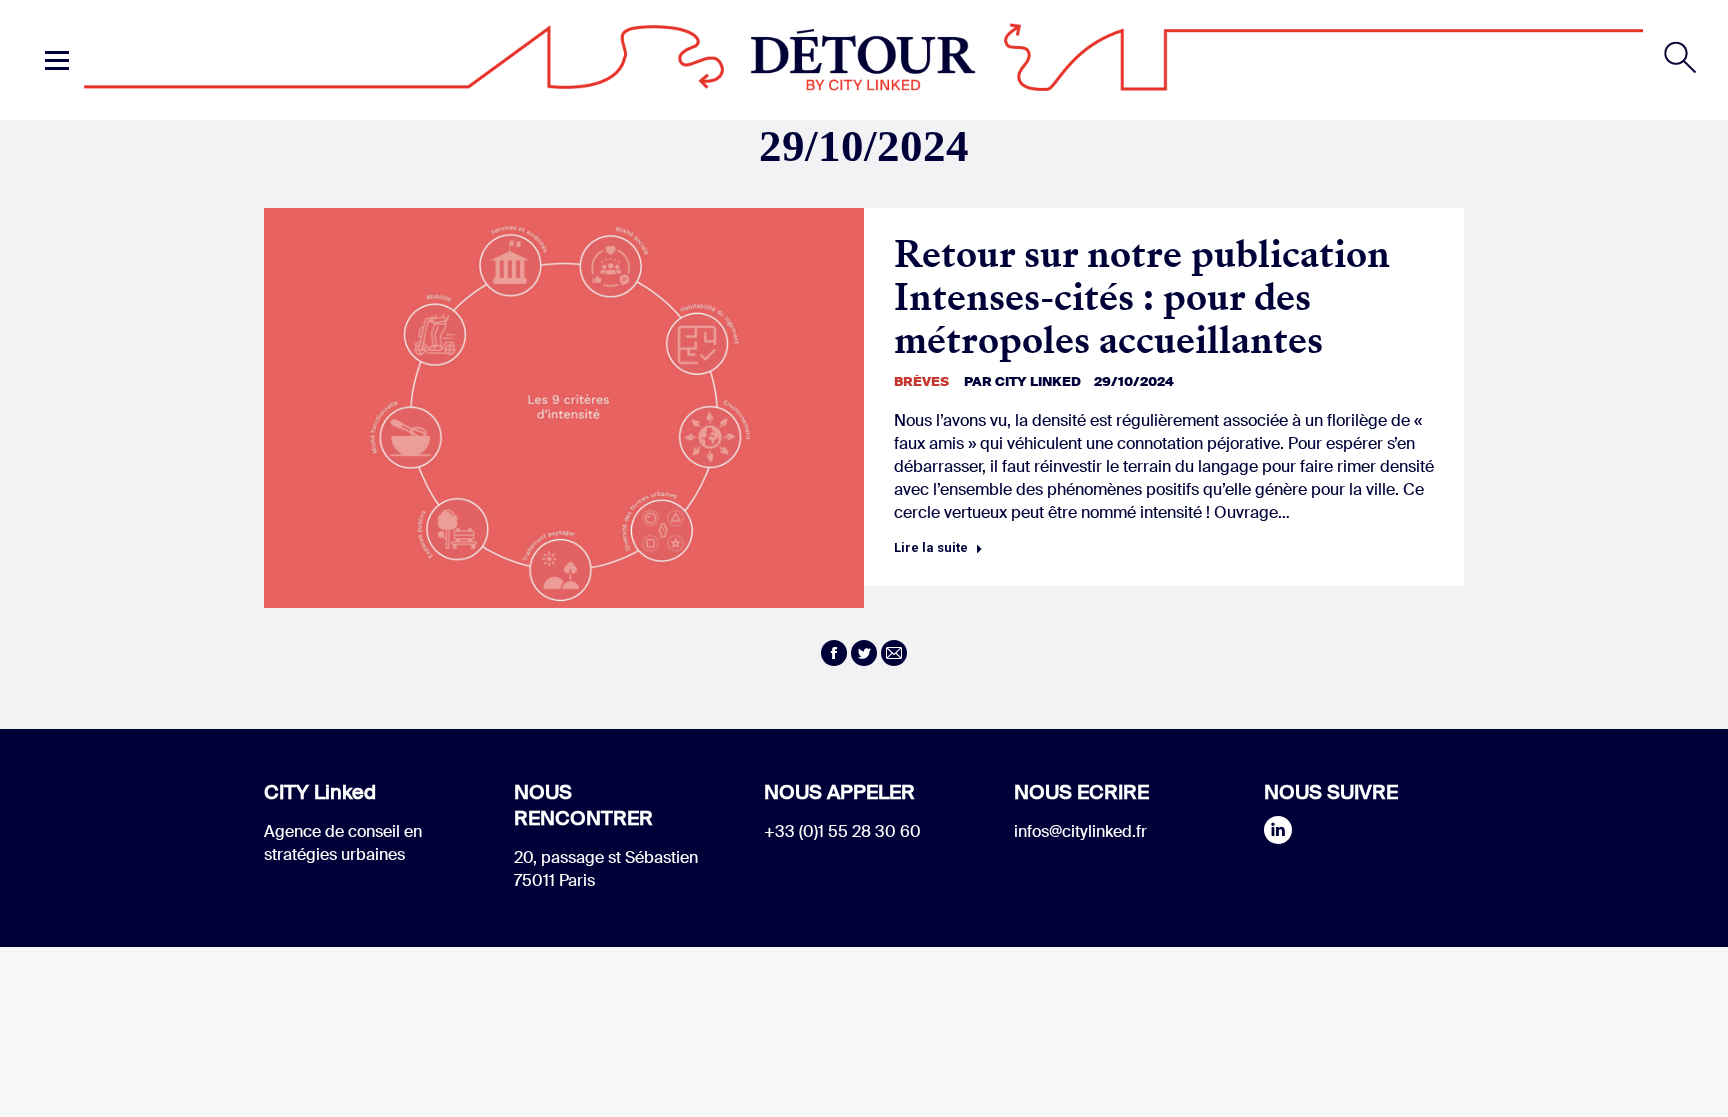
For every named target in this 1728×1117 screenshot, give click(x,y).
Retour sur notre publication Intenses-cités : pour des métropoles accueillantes (1142, 297)
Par (1022, 381)
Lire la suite (931, 547)
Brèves (921, 381)
